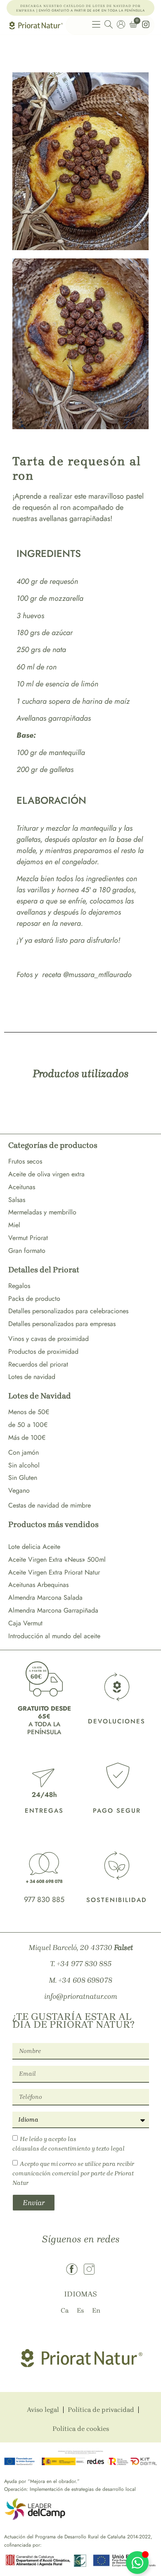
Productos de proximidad (43, 1351)
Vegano (19, 1490)
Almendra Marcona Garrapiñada (53, 1610)
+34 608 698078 (85, 1980)
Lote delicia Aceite (34, 1547)
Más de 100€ (27, 1437)
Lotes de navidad (32, 1377)
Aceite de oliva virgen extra (46, 1174)
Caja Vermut (25, 1623)
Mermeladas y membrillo (42, 1212)
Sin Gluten (23, 1478)
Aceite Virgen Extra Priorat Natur (54, 1572)
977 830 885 (44, 1900)
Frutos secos (25, 1161)
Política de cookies (81, 2429)
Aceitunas (22, 1187)
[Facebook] (72, 2269)
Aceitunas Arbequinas (38, 1585)
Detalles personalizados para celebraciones (68, 1311)
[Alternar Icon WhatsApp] (137, 2563)
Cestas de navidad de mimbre (50, 1505)
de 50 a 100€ (28, 1425)
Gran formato (27, 1251)
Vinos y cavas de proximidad (49, 1339)
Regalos (19, 1286)
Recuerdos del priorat (38, 1364)
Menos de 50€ (29, 1412)
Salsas (17, 1200)
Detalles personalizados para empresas (62, 1324)
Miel (14, 1225)
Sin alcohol (24, 1465)
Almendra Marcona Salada (45, 1597)
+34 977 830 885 (84, 1964)
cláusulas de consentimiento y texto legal (69, 2148)
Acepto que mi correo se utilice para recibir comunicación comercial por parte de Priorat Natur (73, 2173)
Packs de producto (34, 1299)
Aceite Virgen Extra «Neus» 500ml (57, 1559)
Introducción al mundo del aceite (54, 1636)
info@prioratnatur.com (81, 1996)
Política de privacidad (101, 2410)
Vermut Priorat (28, 1238)
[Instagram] (89, 2269)
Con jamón (24, 1452)
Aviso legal (43, 2410)
